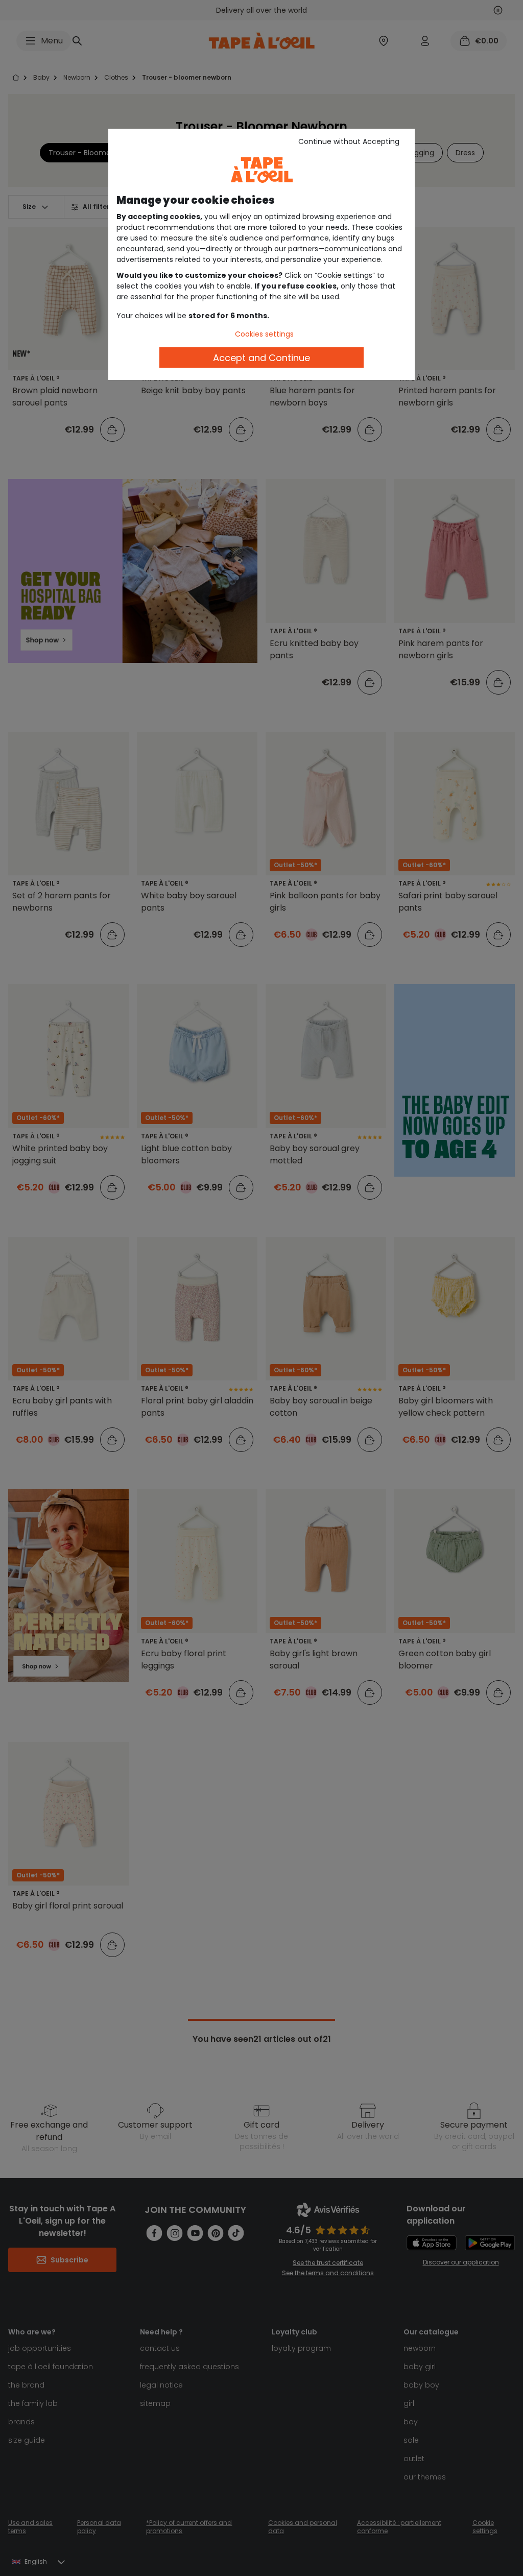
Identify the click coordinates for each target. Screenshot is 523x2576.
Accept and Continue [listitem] (261, 358)
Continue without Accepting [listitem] (349, 141)
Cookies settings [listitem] (264, 334)
